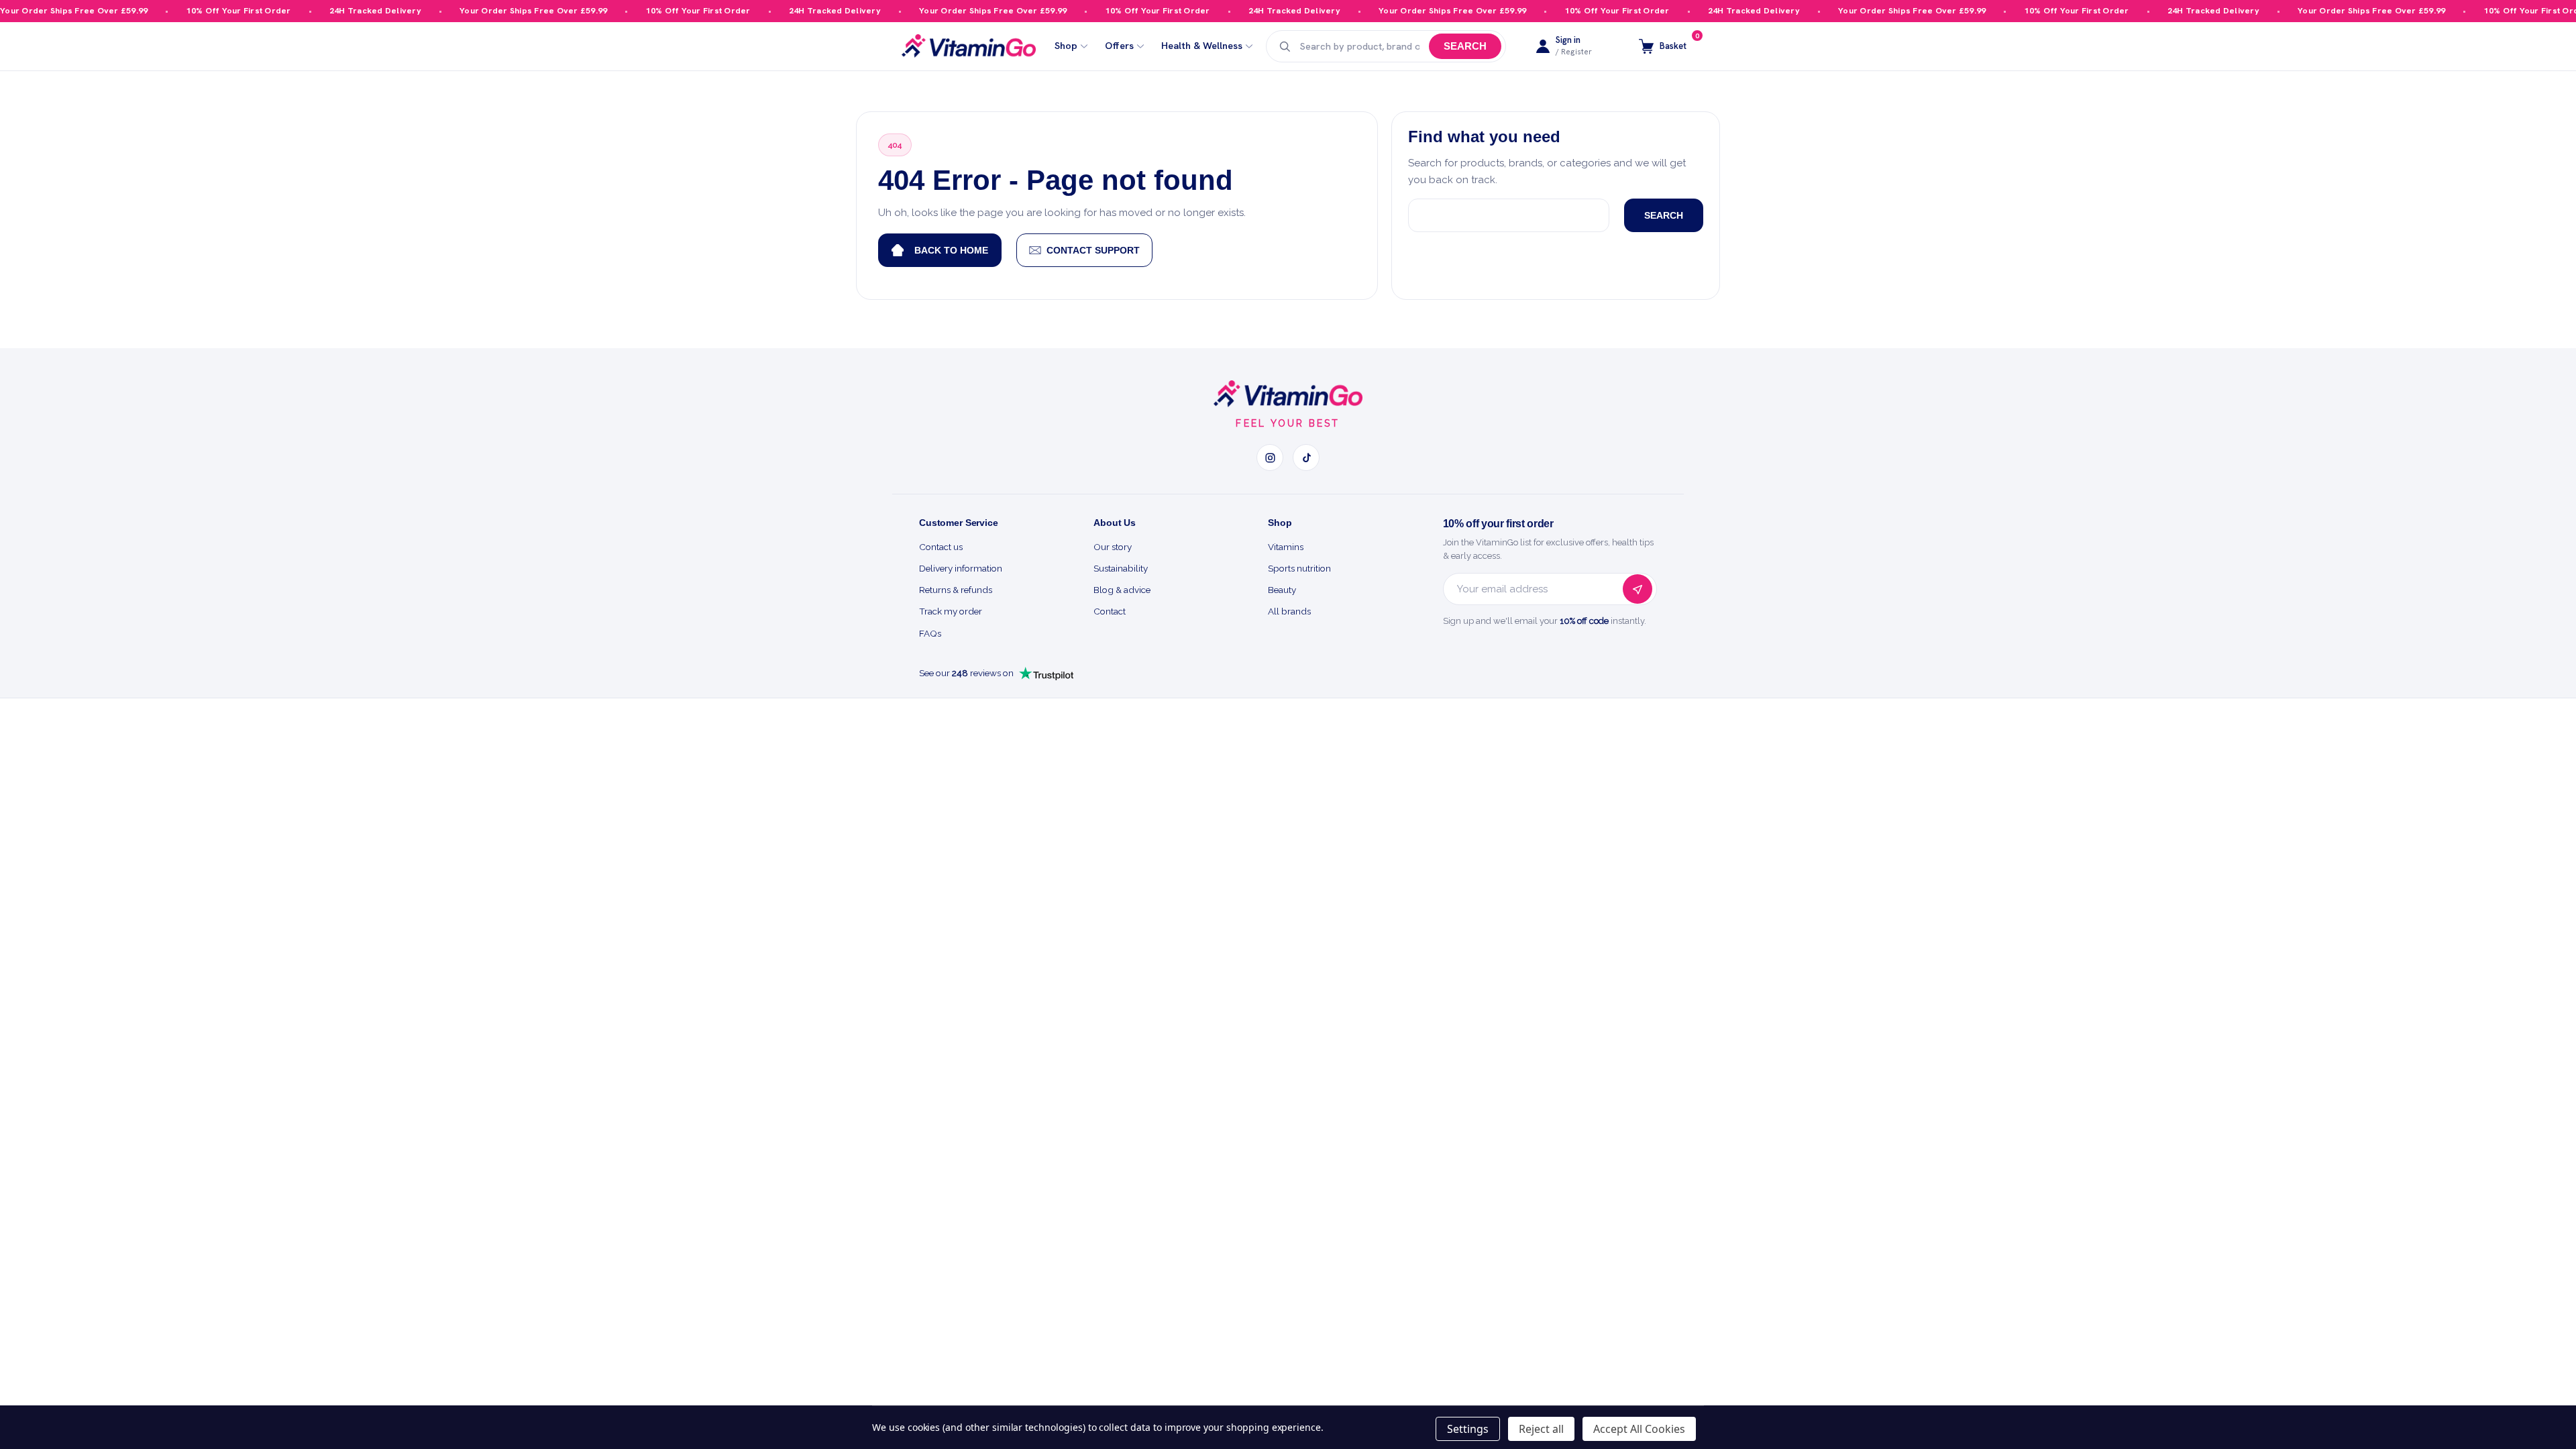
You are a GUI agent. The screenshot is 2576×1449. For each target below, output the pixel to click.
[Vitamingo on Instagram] (1270, 458)
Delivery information (961, 568)
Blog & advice (1122, 590)
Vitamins (1286, 547)
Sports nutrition (1299, 568)
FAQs (930, 633)
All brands (1289, 611)
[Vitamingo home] (1288, 394)
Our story (1113, 547)
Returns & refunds (956, 590)
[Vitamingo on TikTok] (1306, 458)
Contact (1110, 611)
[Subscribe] (1638, 589)
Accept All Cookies (1639, 1429)
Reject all (1541, 1429)
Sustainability (1121, 568)
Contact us (941, 547)
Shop (1066, 46)
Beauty (1282, 590)
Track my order (951, 611)
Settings (1468, 1429)
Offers (1119, 46)
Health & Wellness (1202, 46)
